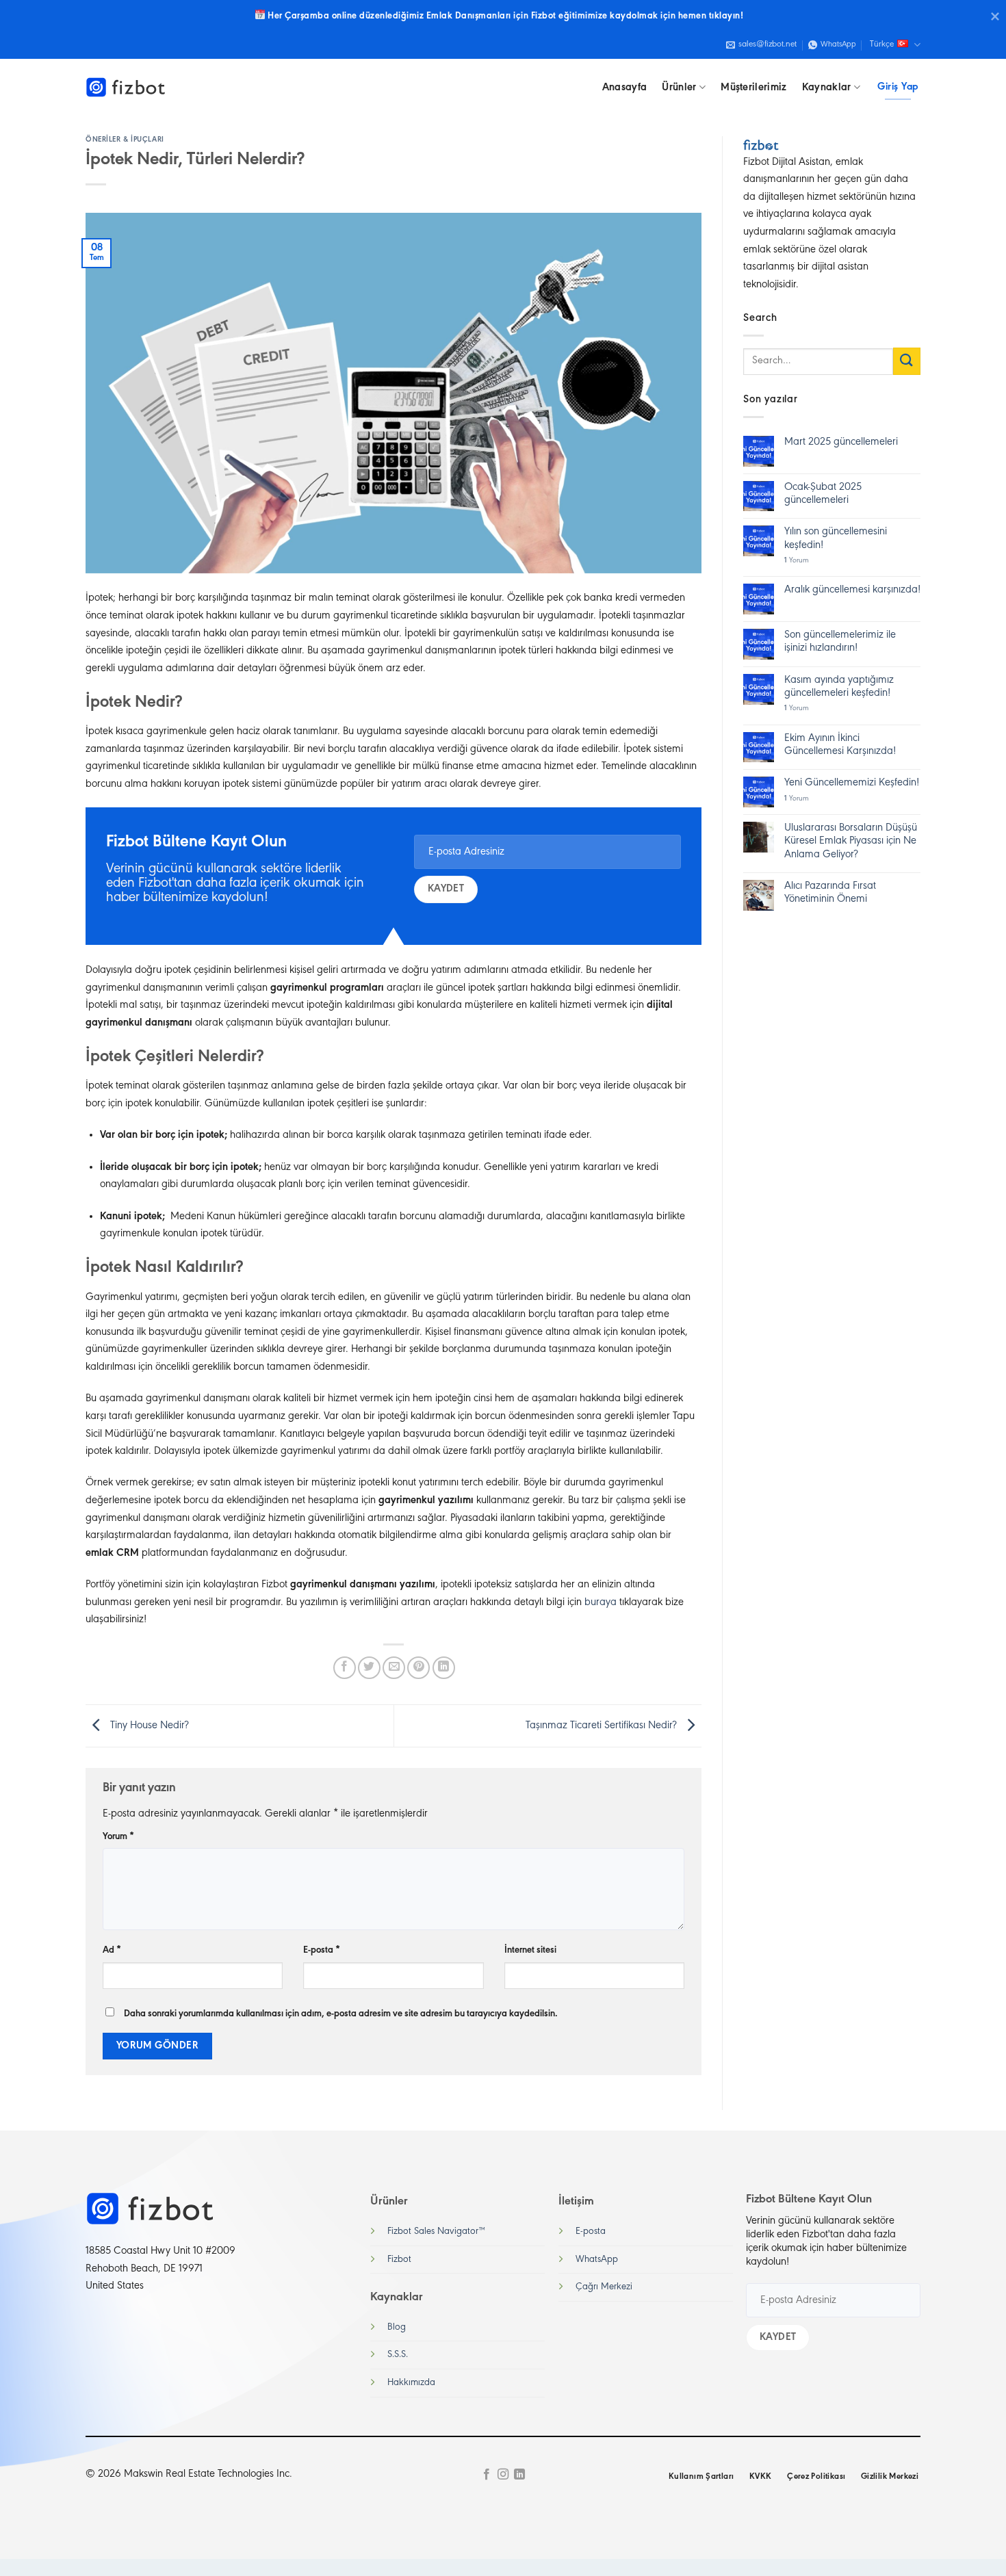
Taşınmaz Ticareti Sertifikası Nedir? (603, 1726)
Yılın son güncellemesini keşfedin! (836, 538)
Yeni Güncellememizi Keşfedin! (852, 783)
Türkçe (882, 44)
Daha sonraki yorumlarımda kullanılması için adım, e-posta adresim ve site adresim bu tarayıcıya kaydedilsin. (341, 2014)
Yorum (118, 1837)
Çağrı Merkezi (604, 2287)
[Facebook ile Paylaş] (345, 1668)
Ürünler (679, 88)
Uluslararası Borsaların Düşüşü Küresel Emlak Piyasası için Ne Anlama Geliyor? (851, 841)
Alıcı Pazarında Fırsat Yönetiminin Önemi (830, 893)
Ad (112, 1950)
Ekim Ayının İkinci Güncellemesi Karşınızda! (840, 745)
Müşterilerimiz (753, 88)
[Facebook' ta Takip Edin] (486, 2475)
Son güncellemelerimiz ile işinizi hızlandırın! (840, 641)
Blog (397, 2327)
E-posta (322, 1950)
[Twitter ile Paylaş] (369, 1668)
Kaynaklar (827, 88)
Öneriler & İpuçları (125, 140)
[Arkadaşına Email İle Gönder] (394, 1668)
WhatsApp (597, 2260)
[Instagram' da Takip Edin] (503, 2475)
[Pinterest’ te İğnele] (418, 1668)
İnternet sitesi (530, 1950)
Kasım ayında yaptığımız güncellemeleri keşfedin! (839, 687)
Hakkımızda (411, 2383)
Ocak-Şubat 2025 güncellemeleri (823, 494)
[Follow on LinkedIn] (519, 2475)
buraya (601, 1602)
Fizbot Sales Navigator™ (436, 2232)
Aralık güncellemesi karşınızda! (852, 590)
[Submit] (907, 361)
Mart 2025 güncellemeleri (841, 442)
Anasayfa (625, 88)
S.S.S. (398, 2355)
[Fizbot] (127, 88)
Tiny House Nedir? (148, 1726)
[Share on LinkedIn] (444, 1668)
